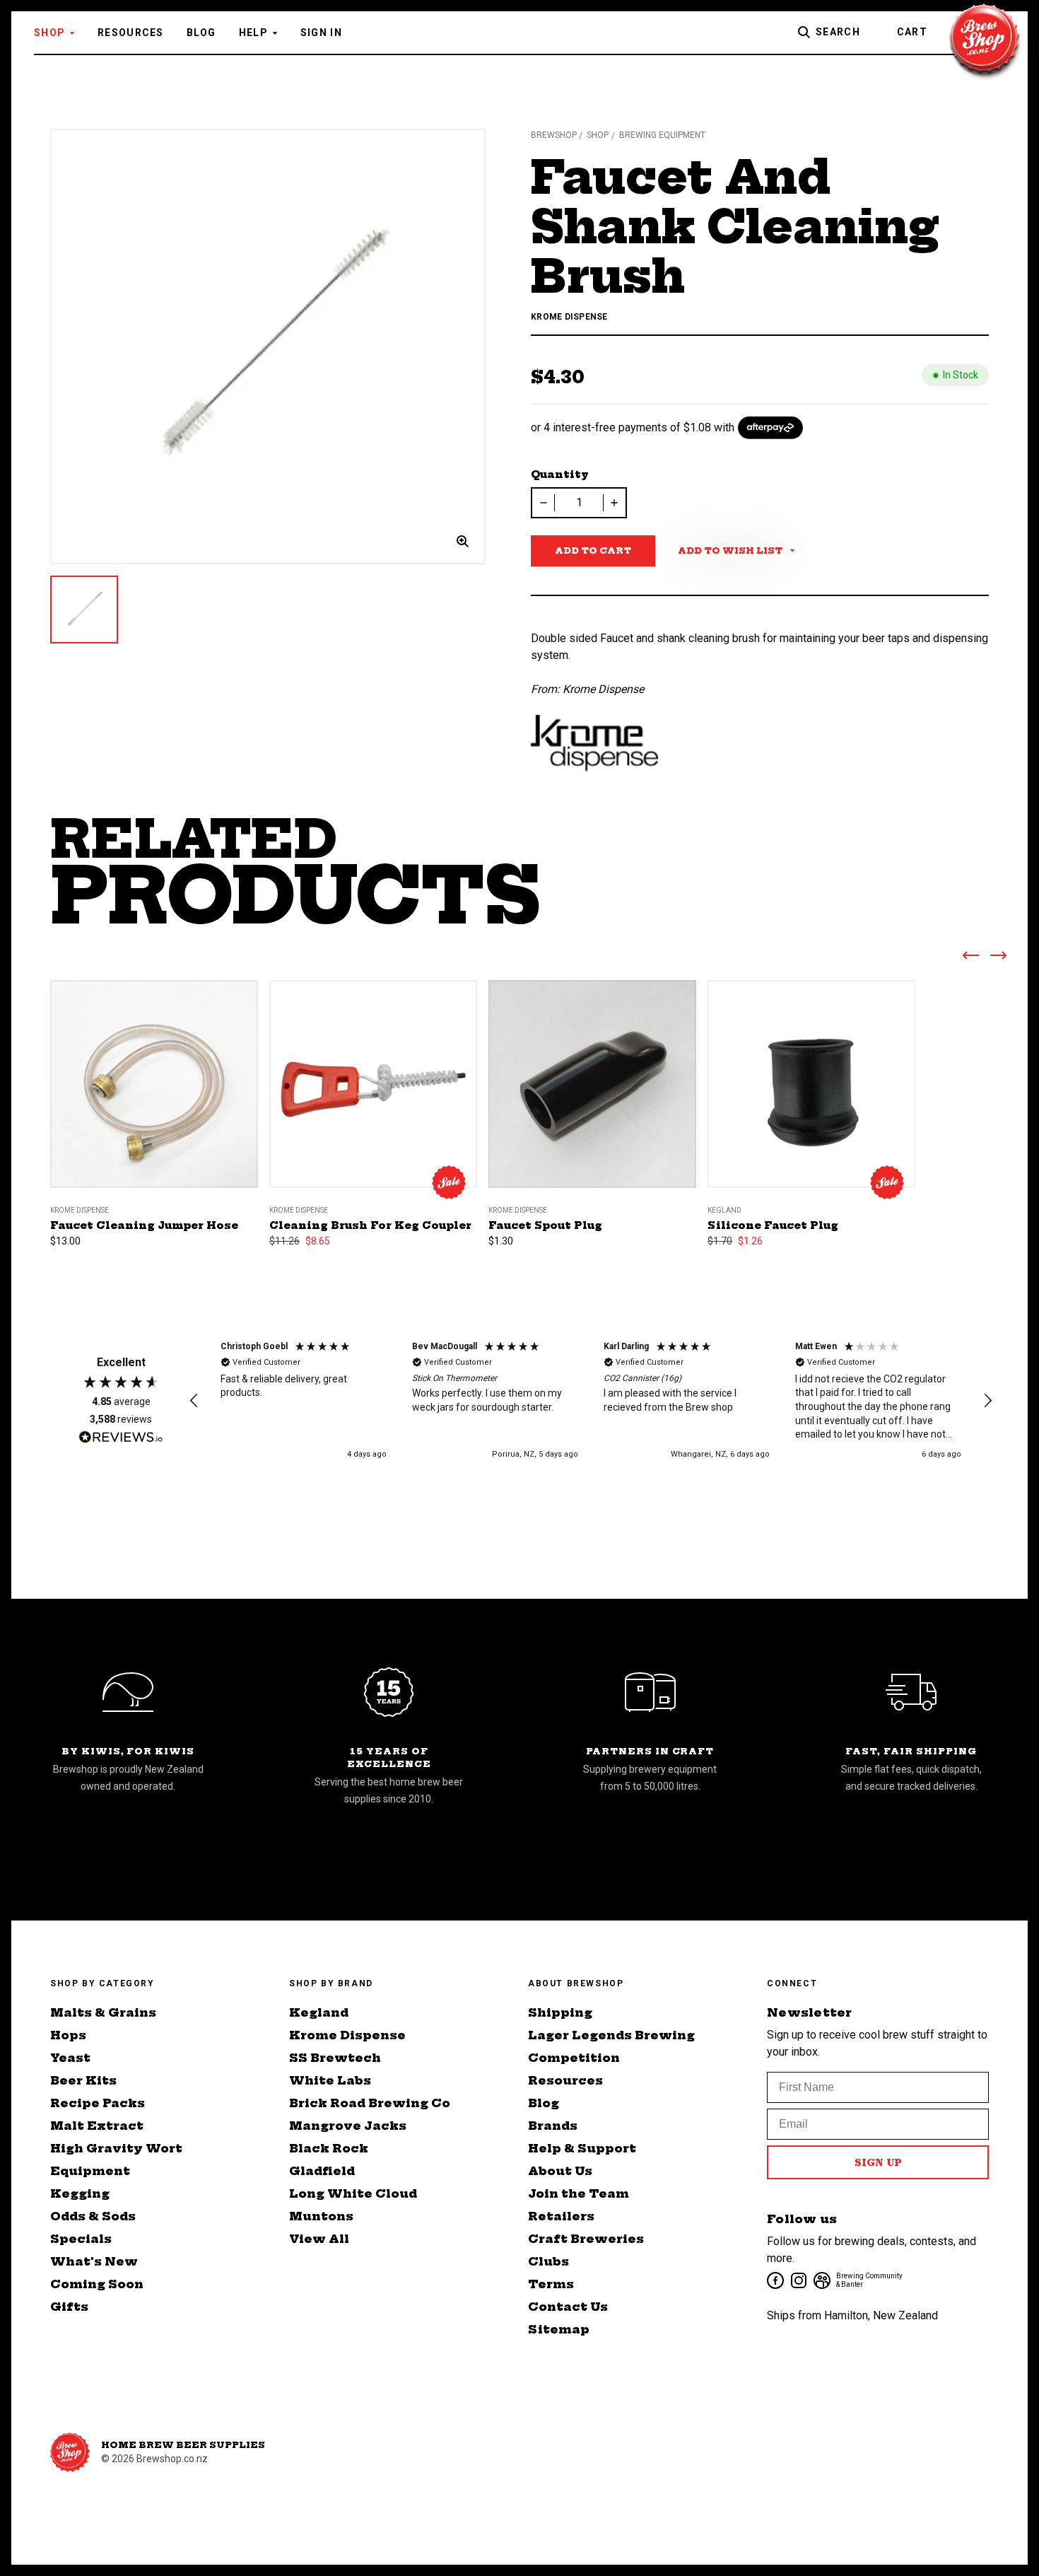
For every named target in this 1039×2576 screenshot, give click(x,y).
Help (253, 33)
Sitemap (559, 2329)
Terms (551, 2284)
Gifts (69, 2307)
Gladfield (322, 2171)
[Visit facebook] (774, 2279)
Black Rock (329, 2148)
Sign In (321, 33)
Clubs (548, 2261)
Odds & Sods (93, 2216)
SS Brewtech (335, 2058)
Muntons (321, 2216)
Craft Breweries (586, 2239)
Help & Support (582, 2148)
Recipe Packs (98, 2103)
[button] (194, 1401)
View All (319, 2239)
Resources (131, 33)
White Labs (330, 2080)
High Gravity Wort (116, 2148)
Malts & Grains (103, 2012)
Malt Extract (97, 2126)
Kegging (80, 2193)
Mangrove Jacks (348, 2126)
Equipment (90, 2171)
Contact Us (568, 2307)
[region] (591, 1401)
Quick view (154, 1066)
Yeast (70, 2058)
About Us (560, 2171)
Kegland (319, 2012)
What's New (94, 2261)
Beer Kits (83, 2080)
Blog (201, 33)
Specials (81, 2239)
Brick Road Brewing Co (370, 2103)
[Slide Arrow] (970, 958)
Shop (49, 33)
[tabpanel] (268, 346)
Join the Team (579, 2193)
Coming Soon (97, 2284)
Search (838, 32)
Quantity (560, 474)
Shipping (560, 2012)
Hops (68, 2035)
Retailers (561, 2216)
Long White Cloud (353, 2193)
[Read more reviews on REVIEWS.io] (121, 1439)
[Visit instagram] (798, 2279)
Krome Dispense (347, 2035)
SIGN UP (878, 2162)
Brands (553, 2126)
